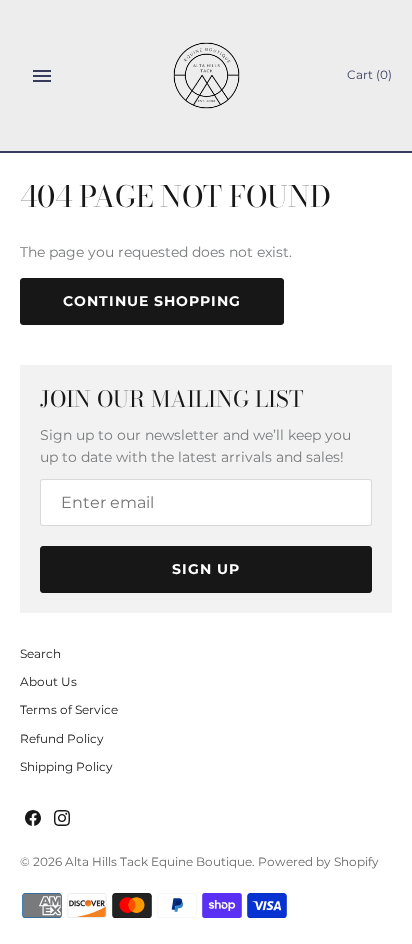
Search (40, 653)
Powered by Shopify (318, 861)
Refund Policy (62, 738)
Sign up (206, 569)
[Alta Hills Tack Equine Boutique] (206, 75)
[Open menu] (42, 76)
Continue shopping (152, 301)
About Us (48, 681)
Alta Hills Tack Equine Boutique (158, 861)
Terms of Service (69, 709)
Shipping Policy (66, 766)
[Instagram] (62, 819)
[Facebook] (33, 819)
